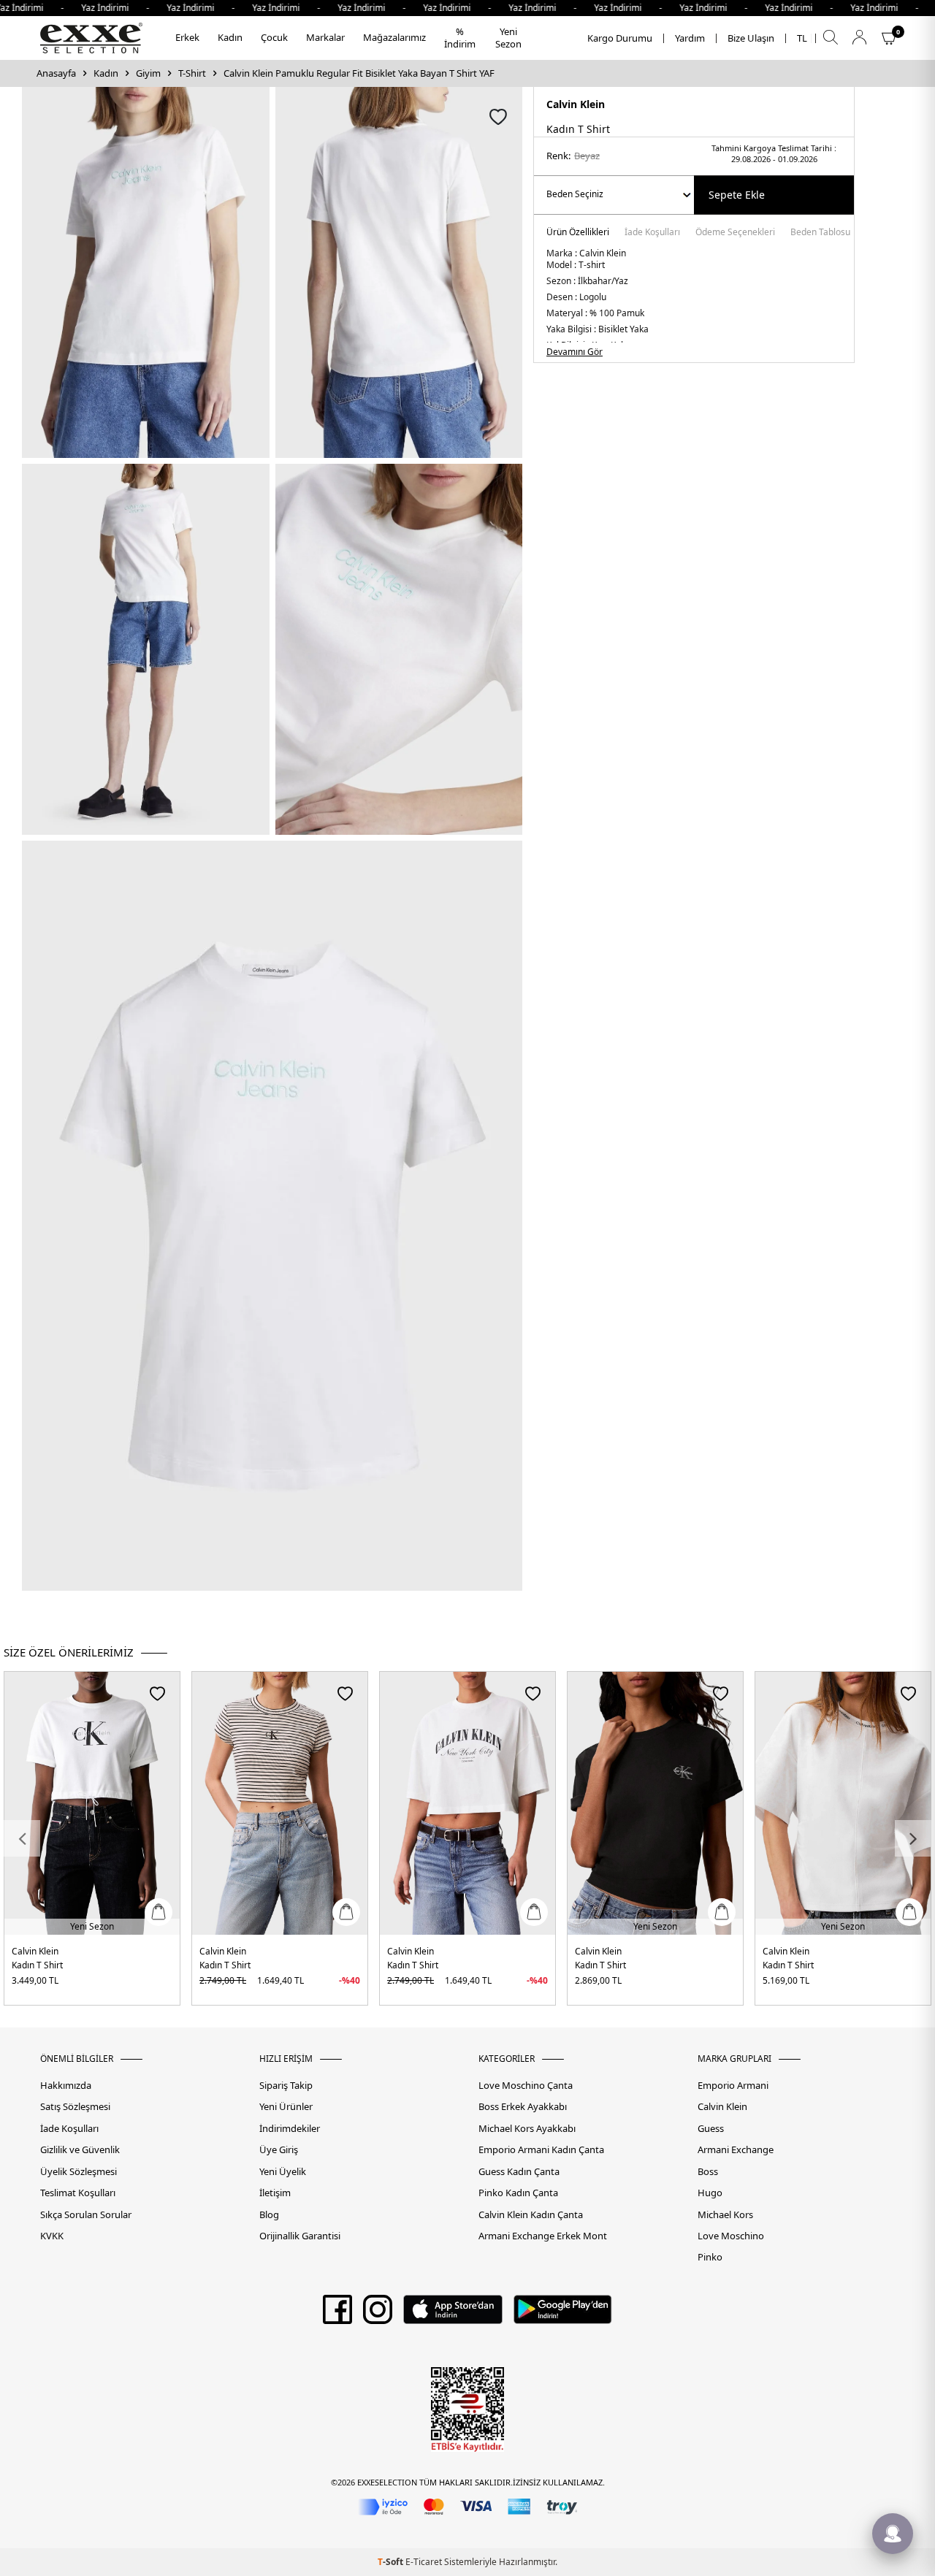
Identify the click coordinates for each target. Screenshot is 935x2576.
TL (802, 38)
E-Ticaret (424, 2562)
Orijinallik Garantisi (300, 2236)
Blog (269, 2215)
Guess (711, 2129)
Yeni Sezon (508, 38)
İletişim (275, 2193)
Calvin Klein (576, 104)
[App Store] (453, 2315)
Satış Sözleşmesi (75, 2107)
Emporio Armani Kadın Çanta (541, 2150)
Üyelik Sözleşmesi (79, 2172)
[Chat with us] (893, 2534)
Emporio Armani (733, 2086)
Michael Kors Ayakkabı (527, 2129)
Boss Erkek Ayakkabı (523, 2107)
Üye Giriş (279, 2150)
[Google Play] (563, 2315)
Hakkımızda (66, 2086)
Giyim (148, 73)
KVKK (52, 2236)
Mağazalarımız (394, 37)
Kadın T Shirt (37, 1965)
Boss (708, 2172)
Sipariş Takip (286, 2086)
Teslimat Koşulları (78, 2193)
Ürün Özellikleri (578, 233)
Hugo (710, 2193)
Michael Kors (725, 2215)
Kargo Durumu (620, 38)
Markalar (325, 37)
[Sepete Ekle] (159, 1912)
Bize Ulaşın (751, 38)
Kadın (230, 37)
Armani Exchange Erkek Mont (543, 2236)
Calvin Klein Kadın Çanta (531, 2215)
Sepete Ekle (737, 195)
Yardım (690, 38)
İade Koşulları (652, 233)
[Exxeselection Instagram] (378, 2315)
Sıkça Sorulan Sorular (86, 2215)
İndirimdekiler (290, 2129)
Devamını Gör (575, 352)
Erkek (187, 37)
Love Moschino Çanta (526, 2086)
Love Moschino (731, 2236)
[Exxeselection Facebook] (337, 2315)
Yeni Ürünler (286, 2107)
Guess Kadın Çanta (519, 2172)
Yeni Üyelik (283, 2172)
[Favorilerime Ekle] (157, 1693)
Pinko (710, 2257)
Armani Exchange (736, 2150)
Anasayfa (56, 73)
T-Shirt (192, 73)
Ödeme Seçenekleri (735, 233)
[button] (22, 1838)
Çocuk (274, 37)
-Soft (392, 2562)
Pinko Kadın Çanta (518, 2193)
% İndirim (460, 38)
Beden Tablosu (820, 233)
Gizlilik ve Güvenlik (80, 2150)
